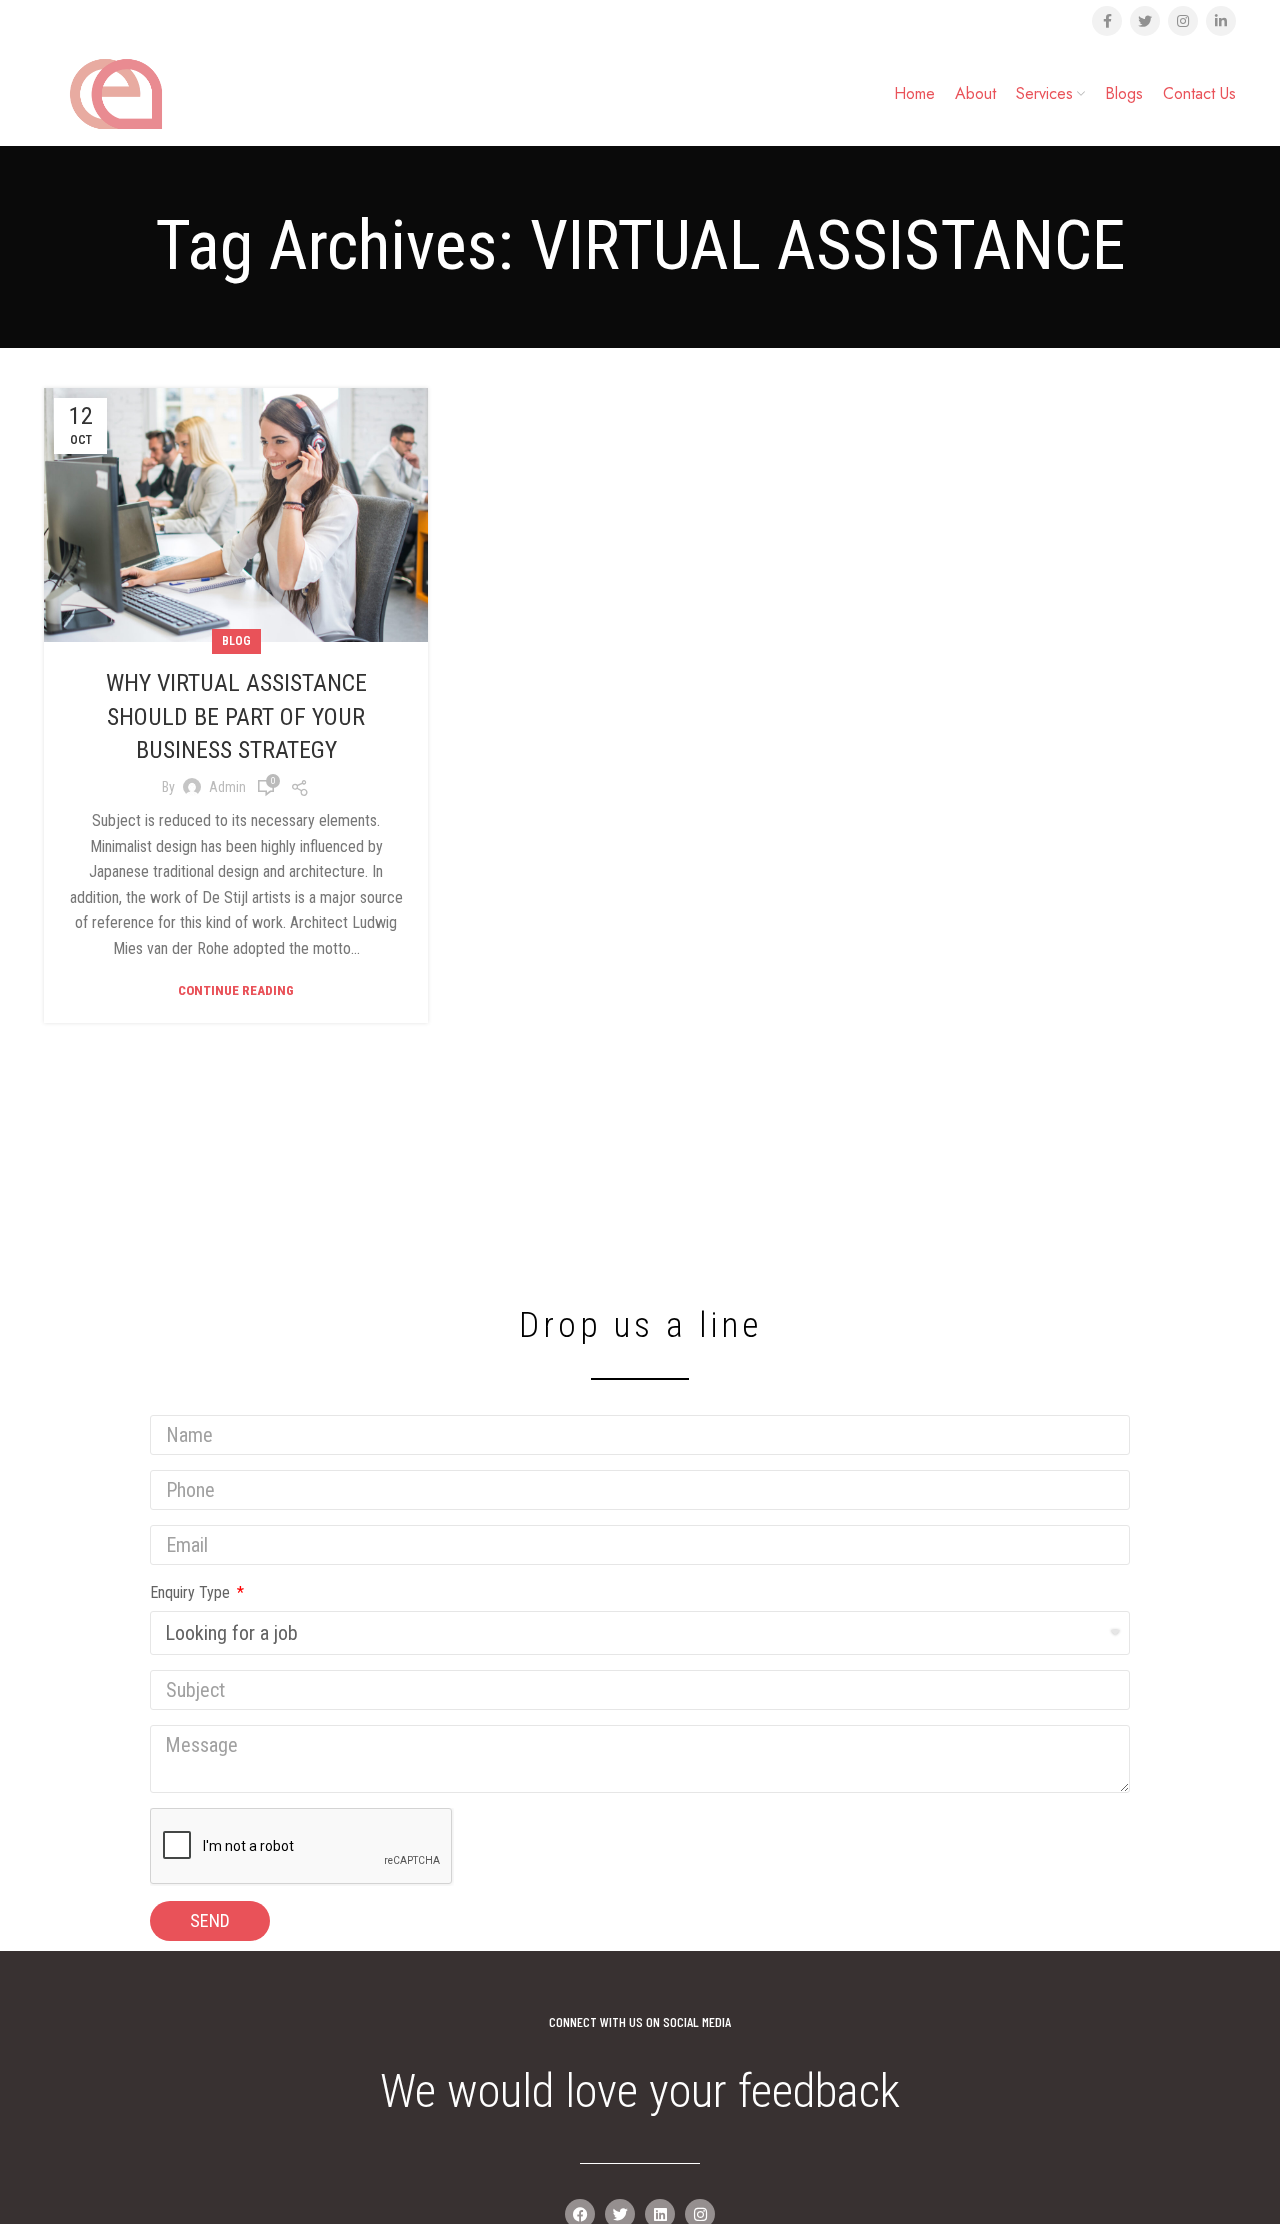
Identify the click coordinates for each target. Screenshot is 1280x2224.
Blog (236, 641)
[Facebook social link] (1107, 21)
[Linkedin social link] (1221, 21)
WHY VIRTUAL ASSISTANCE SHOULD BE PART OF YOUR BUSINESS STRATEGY (236, 716)
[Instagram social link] (1183, 21)
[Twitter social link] (1145, 21)
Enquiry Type (192, 1592)
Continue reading (236, 990)
